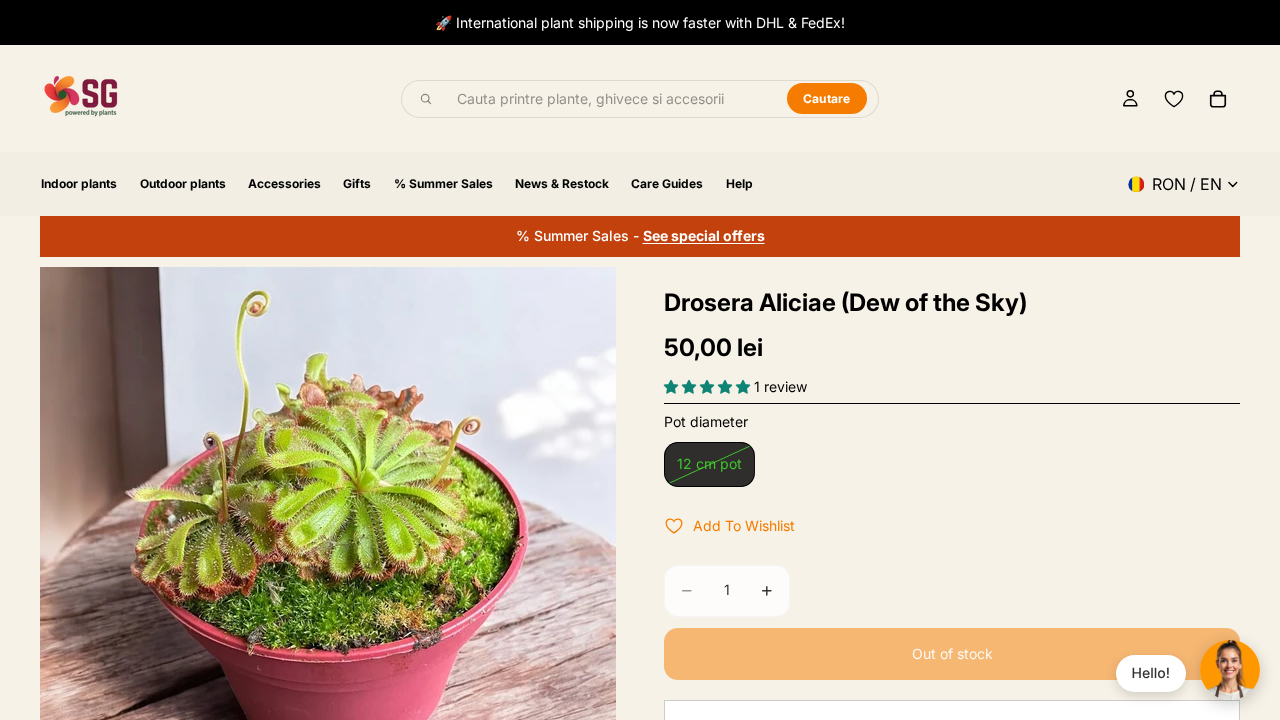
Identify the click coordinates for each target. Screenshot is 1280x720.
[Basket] (1218, 99)
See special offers (704, 235)
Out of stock (952, 653)
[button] (709, 386)
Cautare (827, 98)
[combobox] (611, 99)
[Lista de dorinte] (1174, 99)
